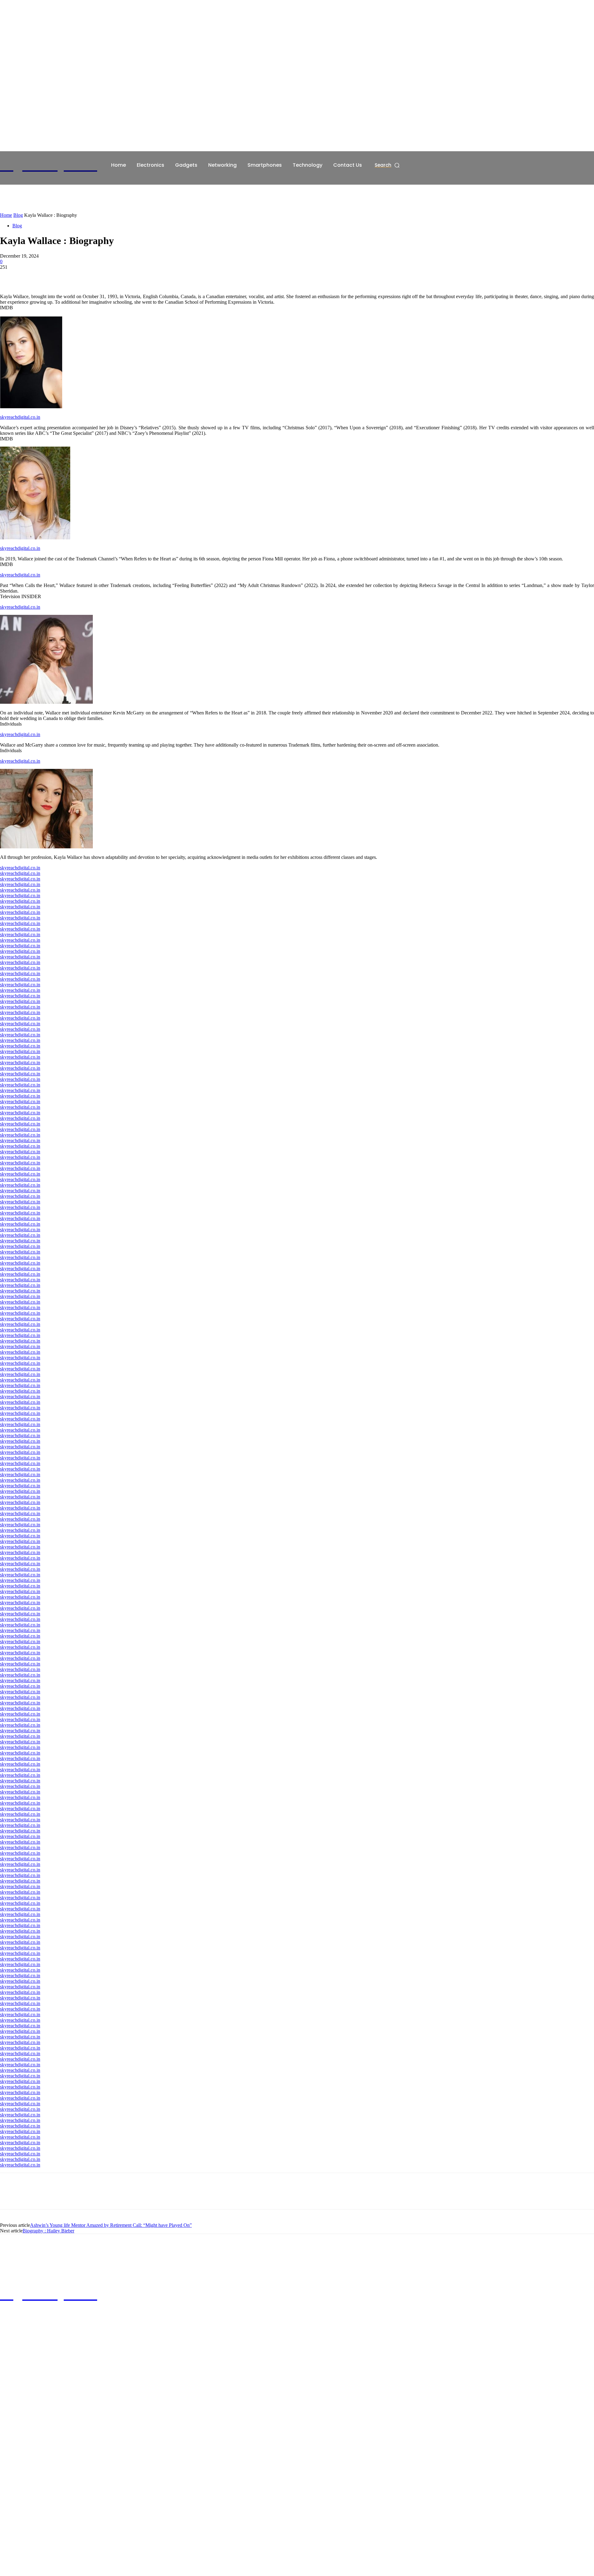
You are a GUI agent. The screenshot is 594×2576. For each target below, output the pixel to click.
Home (6, 215)
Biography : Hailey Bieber (48, 2231)
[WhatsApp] (77, 276)
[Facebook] (10, 276)
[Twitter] (32, 276)
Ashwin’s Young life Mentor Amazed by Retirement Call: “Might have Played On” (111, 2225)
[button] (387, 165)
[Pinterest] (55, 276)
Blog (18, 215)
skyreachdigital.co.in (20, 417)
